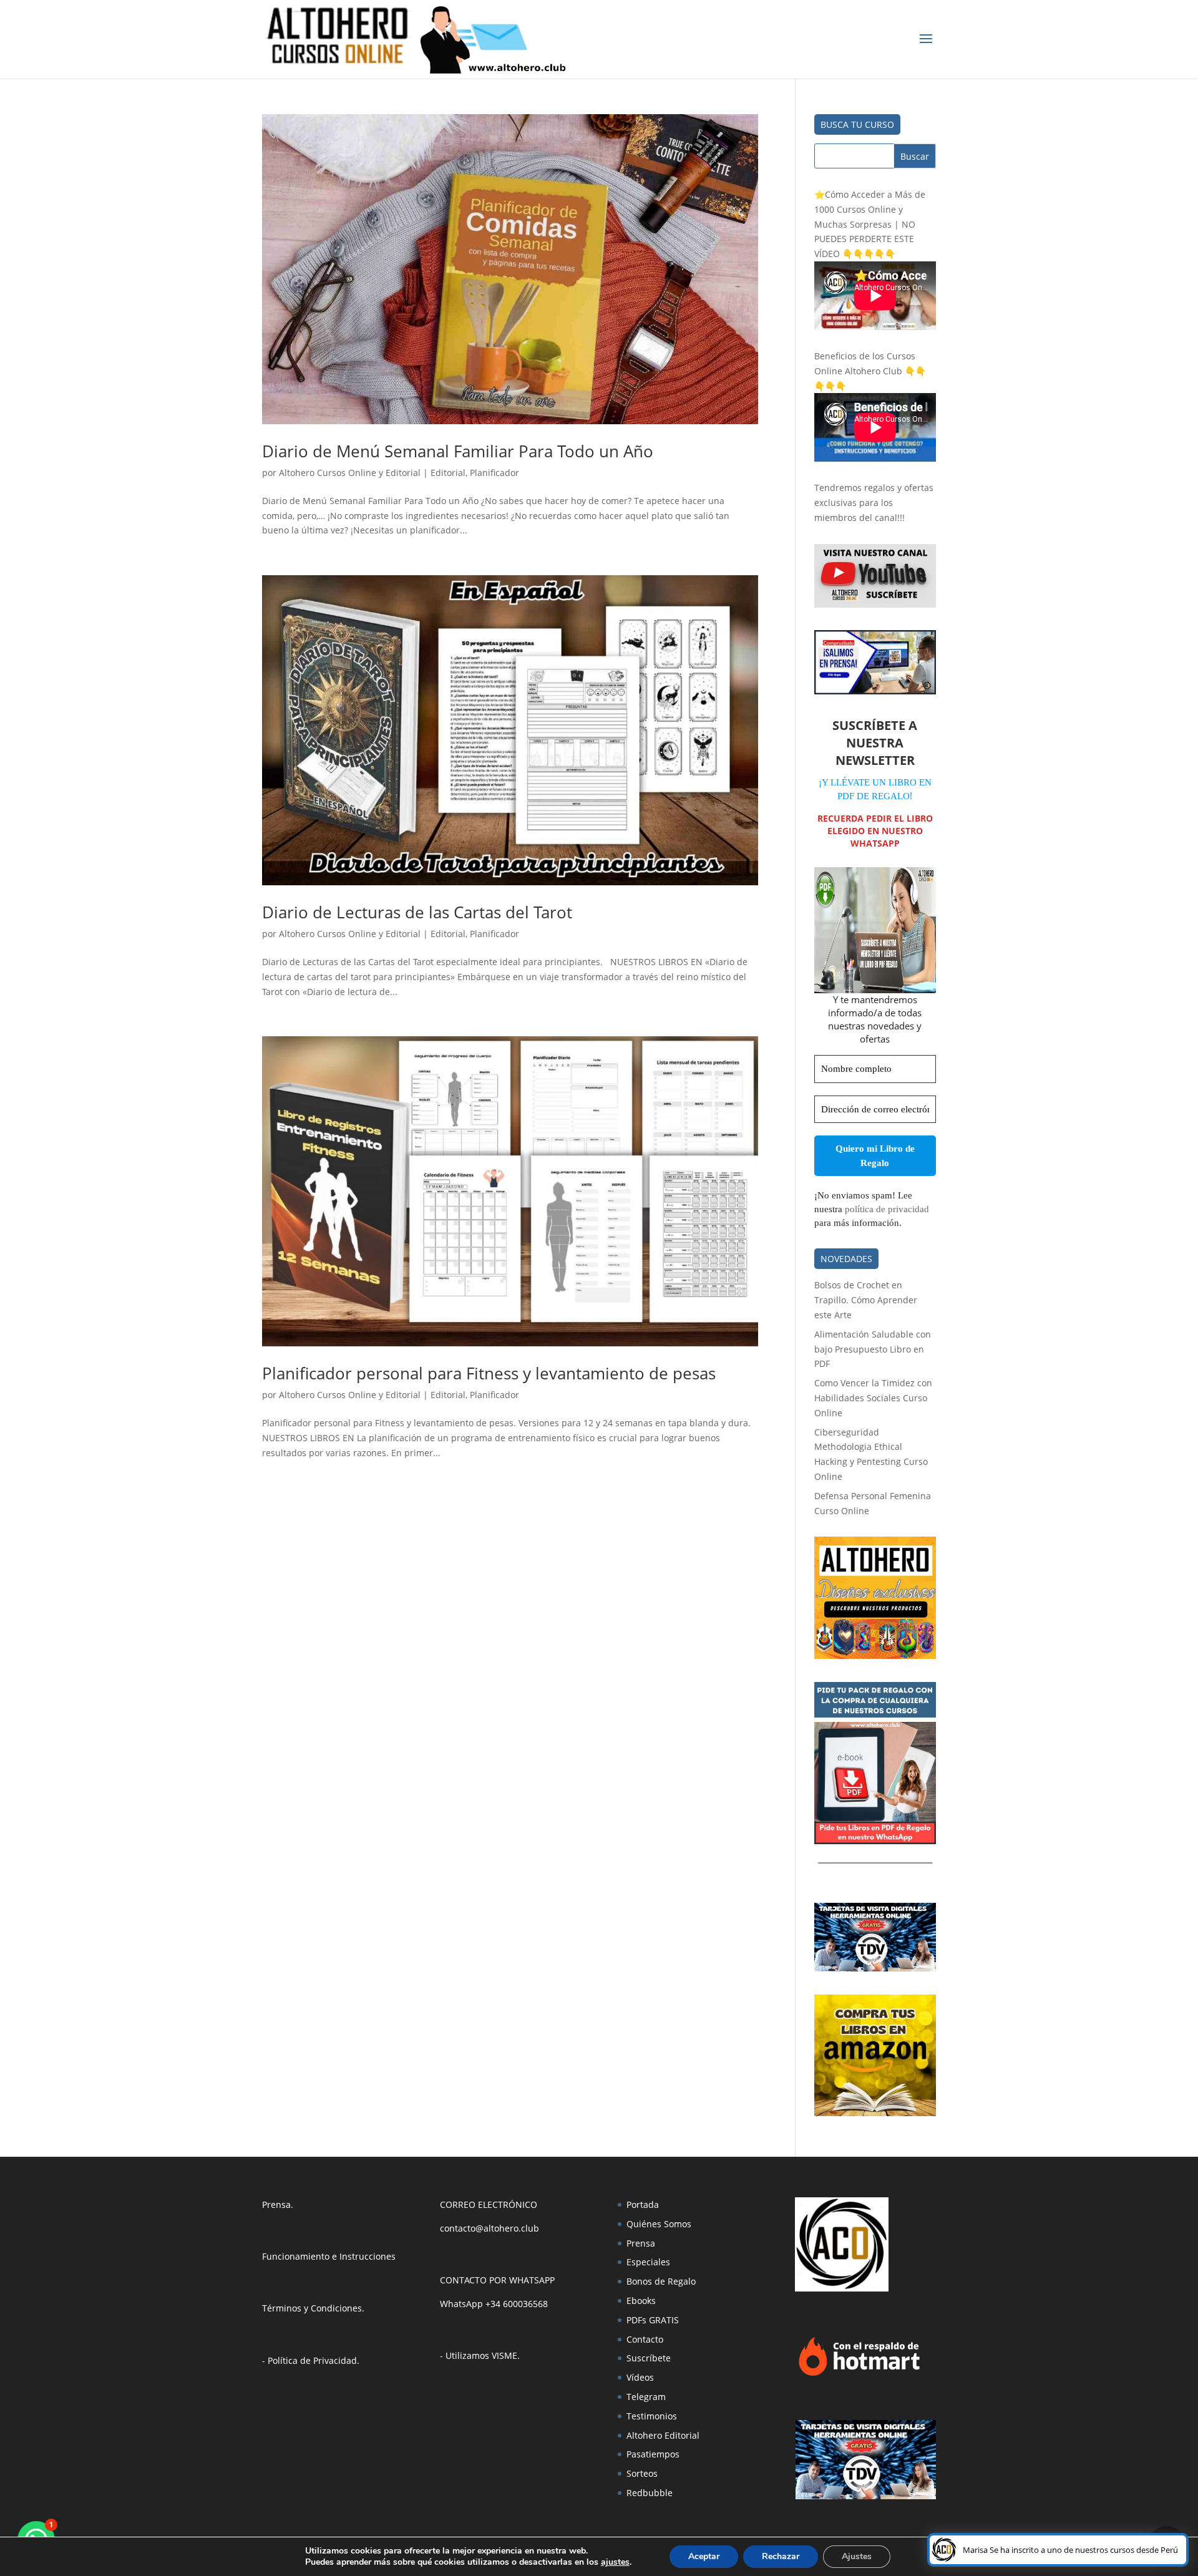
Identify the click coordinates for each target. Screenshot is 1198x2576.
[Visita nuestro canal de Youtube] (875, 604)
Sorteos (642, 2473)
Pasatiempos (653, 2454)
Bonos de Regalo (661, 2281)
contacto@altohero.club (489, 2228)
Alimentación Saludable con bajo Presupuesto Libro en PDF (873, 1349)
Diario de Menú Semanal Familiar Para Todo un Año (458, 451)
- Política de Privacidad (309, 2360)
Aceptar (704, 2556)
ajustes (615, 2562)
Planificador (494, 473)
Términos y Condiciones (312, 2308)
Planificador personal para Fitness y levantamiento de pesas (489, 1373)
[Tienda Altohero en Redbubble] (875, 1655)
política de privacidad (887, 1209)
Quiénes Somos (659, 2224)
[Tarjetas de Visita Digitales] (866, 2496)
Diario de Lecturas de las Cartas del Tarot (417, 912)
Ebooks (641, 2301)
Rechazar (781, 2556)
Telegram (646, 2397)
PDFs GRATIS (653, 2320)
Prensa (276, 2204)
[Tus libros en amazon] (875, 2113)
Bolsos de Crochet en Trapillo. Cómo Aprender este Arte (866, 1300)
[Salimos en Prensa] (875, 691)
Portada (643, 2204)
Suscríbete (649, 2358)
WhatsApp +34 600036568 (494, 2304)
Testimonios (652, 2416)
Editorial (448, 473)
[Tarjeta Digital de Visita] (875, 1968)
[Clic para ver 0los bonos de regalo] (875, 1841)
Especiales (648, 2262)
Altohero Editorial (663, 2435)
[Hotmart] (859, 2375)
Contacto (645, 2339)
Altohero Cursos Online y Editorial (350, 473)
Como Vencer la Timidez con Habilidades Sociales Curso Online (873, 1398)
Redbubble (650, 2493)
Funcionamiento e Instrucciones (329, 2256)
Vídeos (640, 2377)
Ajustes (857, 2556)
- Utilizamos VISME (479, 2355)
